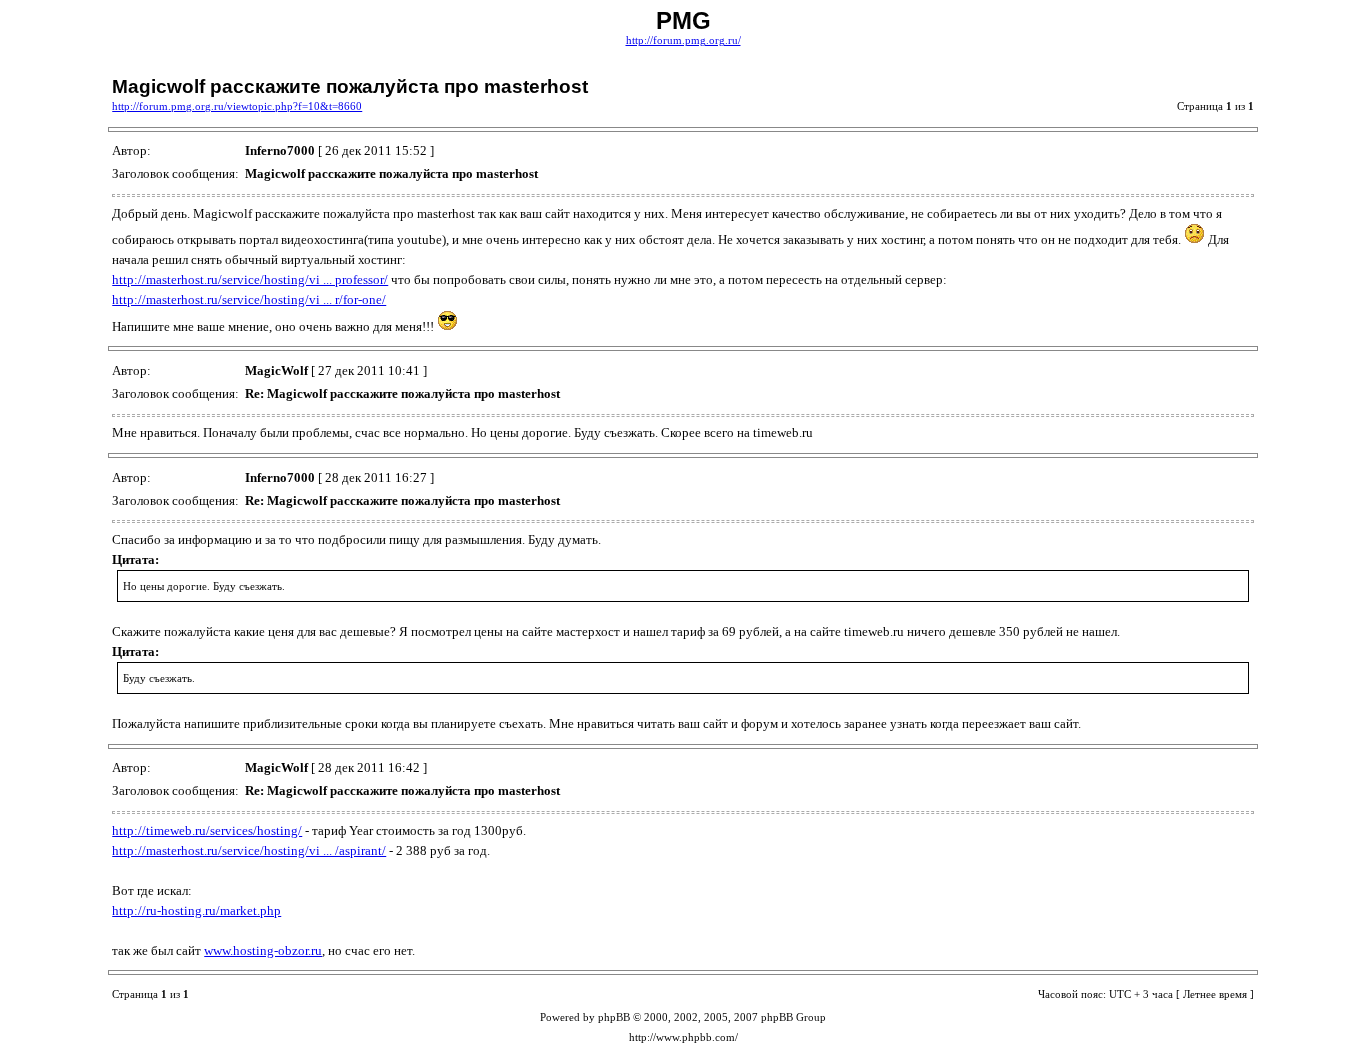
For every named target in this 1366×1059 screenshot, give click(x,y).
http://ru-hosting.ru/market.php (196, 910)
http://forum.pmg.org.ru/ (683, 40)
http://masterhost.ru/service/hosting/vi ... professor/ (250, 279)
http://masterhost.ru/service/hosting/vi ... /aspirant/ (249, 850)
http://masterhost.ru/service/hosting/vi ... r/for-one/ (249, 299)
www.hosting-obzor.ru (263, 950)
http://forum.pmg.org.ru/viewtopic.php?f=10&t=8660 (237, 106)
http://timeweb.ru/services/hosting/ (207, 830)
